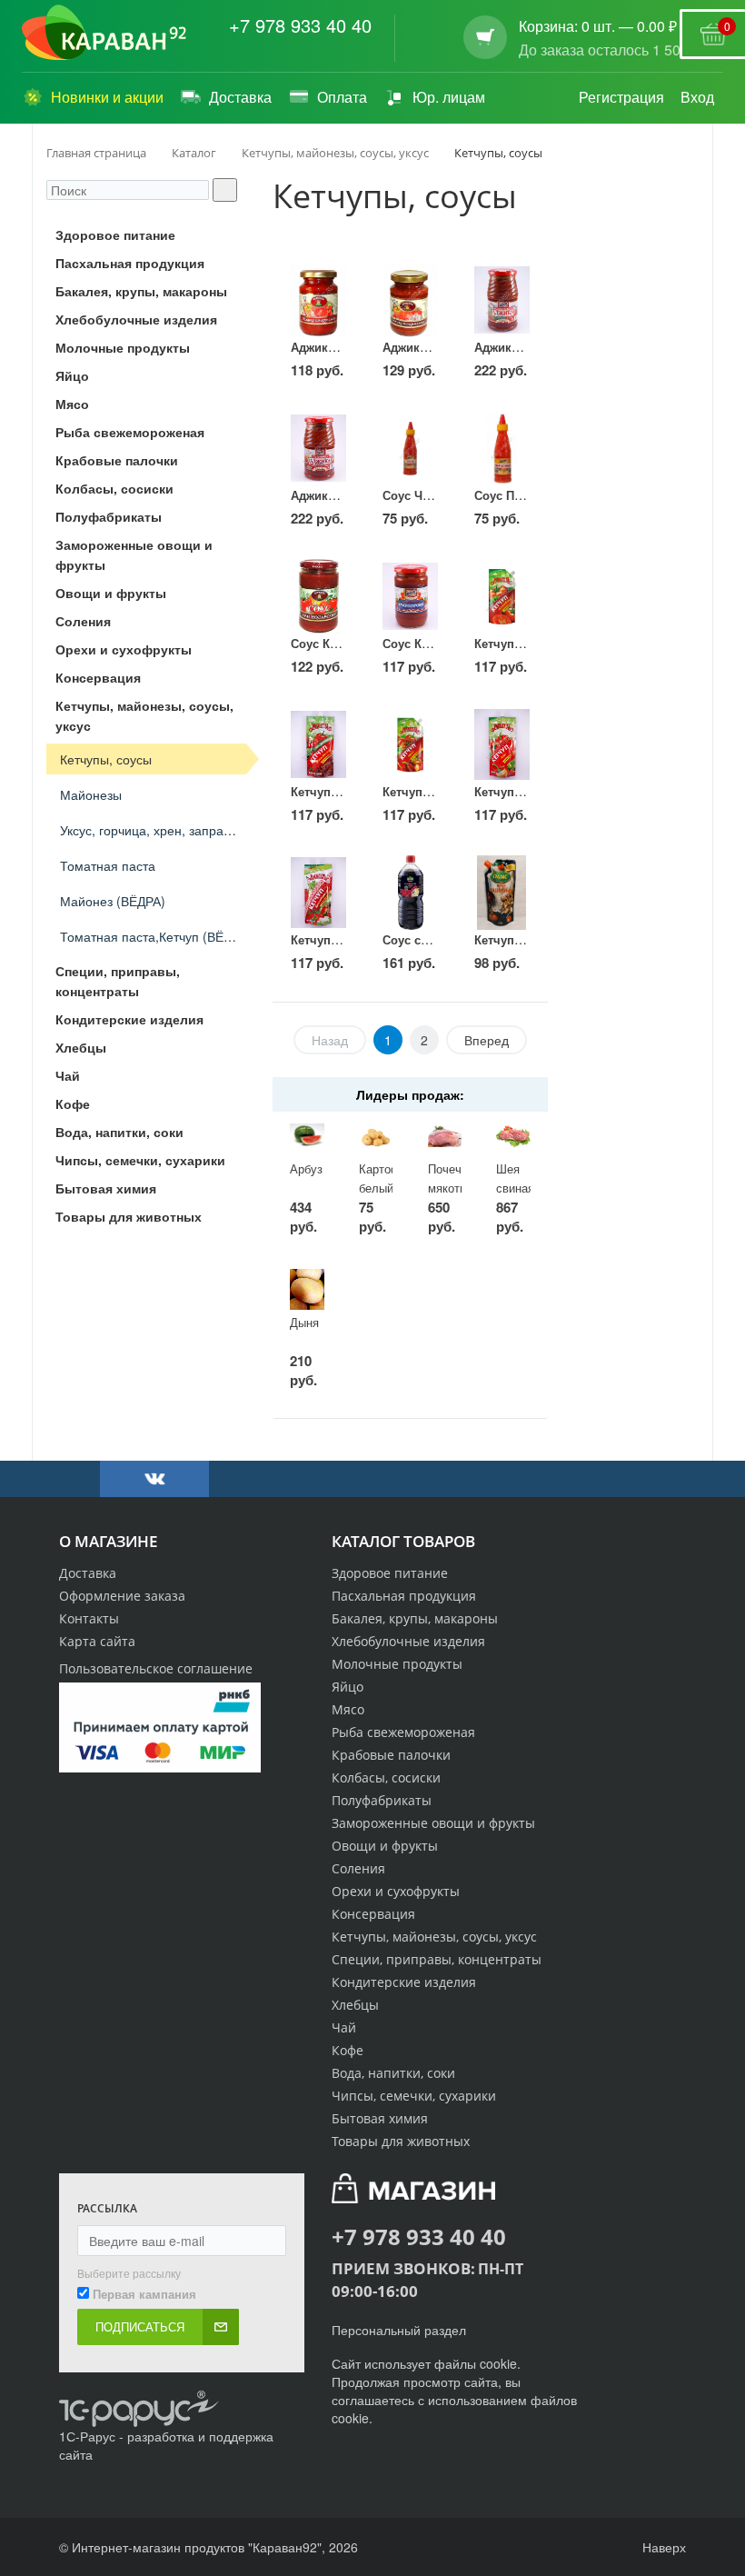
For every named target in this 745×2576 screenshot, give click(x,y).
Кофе (348, 2050)
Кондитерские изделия (404, 1982)
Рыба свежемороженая (403, 1732)
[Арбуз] (307, 1136)
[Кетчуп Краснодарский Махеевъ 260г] (318, 893)
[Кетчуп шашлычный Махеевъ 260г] (318, 744)
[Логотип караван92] (104, 33)
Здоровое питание (390, 1573)
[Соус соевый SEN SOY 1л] (410, 893)
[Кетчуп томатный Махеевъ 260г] (502, 596)
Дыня (304, 1322)
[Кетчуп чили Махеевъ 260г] (410, 744)
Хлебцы (355, 2005)
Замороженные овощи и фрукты (433, 1823)
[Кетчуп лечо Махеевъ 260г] (502, 744)
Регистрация (621, 97)
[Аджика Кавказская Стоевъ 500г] (502, 300)
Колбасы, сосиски (386, 1777)
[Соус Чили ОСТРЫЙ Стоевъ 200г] (410, 448)
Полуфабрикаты (382, 1800)
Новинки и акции (107, 97)
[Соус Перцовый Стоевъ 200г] (502, 448)
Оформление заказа (122, 1596)
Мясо (348, 1709)
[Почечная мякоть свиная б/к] (445, 1136)
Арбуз (306, 1168)
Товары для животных (401, 2141)
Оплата (342, 97)
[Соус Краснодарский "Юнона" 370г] (318, 596)
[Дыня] (307, 1289)
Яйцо (348, 1687)
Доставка (240, 97)
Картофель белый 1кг (390, 1187)
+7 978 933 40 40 (300, 25)
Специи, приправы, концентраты (437, 1959)
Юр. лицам (449, 97)
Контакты (89, 1618)
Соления (358, 1868)
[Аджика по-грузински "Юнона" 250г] (318, 300)
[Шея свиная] (513, 1136)
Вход (697, 97)
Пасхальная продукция (404, 1596)
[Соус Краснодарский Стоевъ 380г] (410, 596)
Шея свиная (515, 1178)
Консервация (373, 1914)
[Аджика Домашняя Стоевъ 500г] (318, 448)
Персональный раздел (399, 2330)
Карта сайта (97, 1641)
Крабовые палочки (391, 1755)
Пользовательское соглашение (156, 1668)
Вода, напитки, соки (393, 2073)
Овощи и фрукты (385, 1846)
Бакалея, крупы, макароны (415, 1618)
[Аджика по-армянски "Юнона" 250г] (410, 300)
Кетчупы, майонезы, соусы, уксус (434, 1937)
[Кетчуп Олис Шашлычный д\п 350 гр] (502, 893)
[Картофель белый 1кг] (376, 1136)
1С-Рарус (87, 2436)
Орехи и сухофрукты (396, 1891)
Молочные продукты (397, 1664)
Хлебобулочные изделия (408, 1641)
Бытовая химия (380, 2118)
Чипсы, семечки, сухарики (414, 2096)
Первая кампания (144, 2294)
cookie (498, 2363)
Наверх (662, 2547)
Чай (344, 2027)
